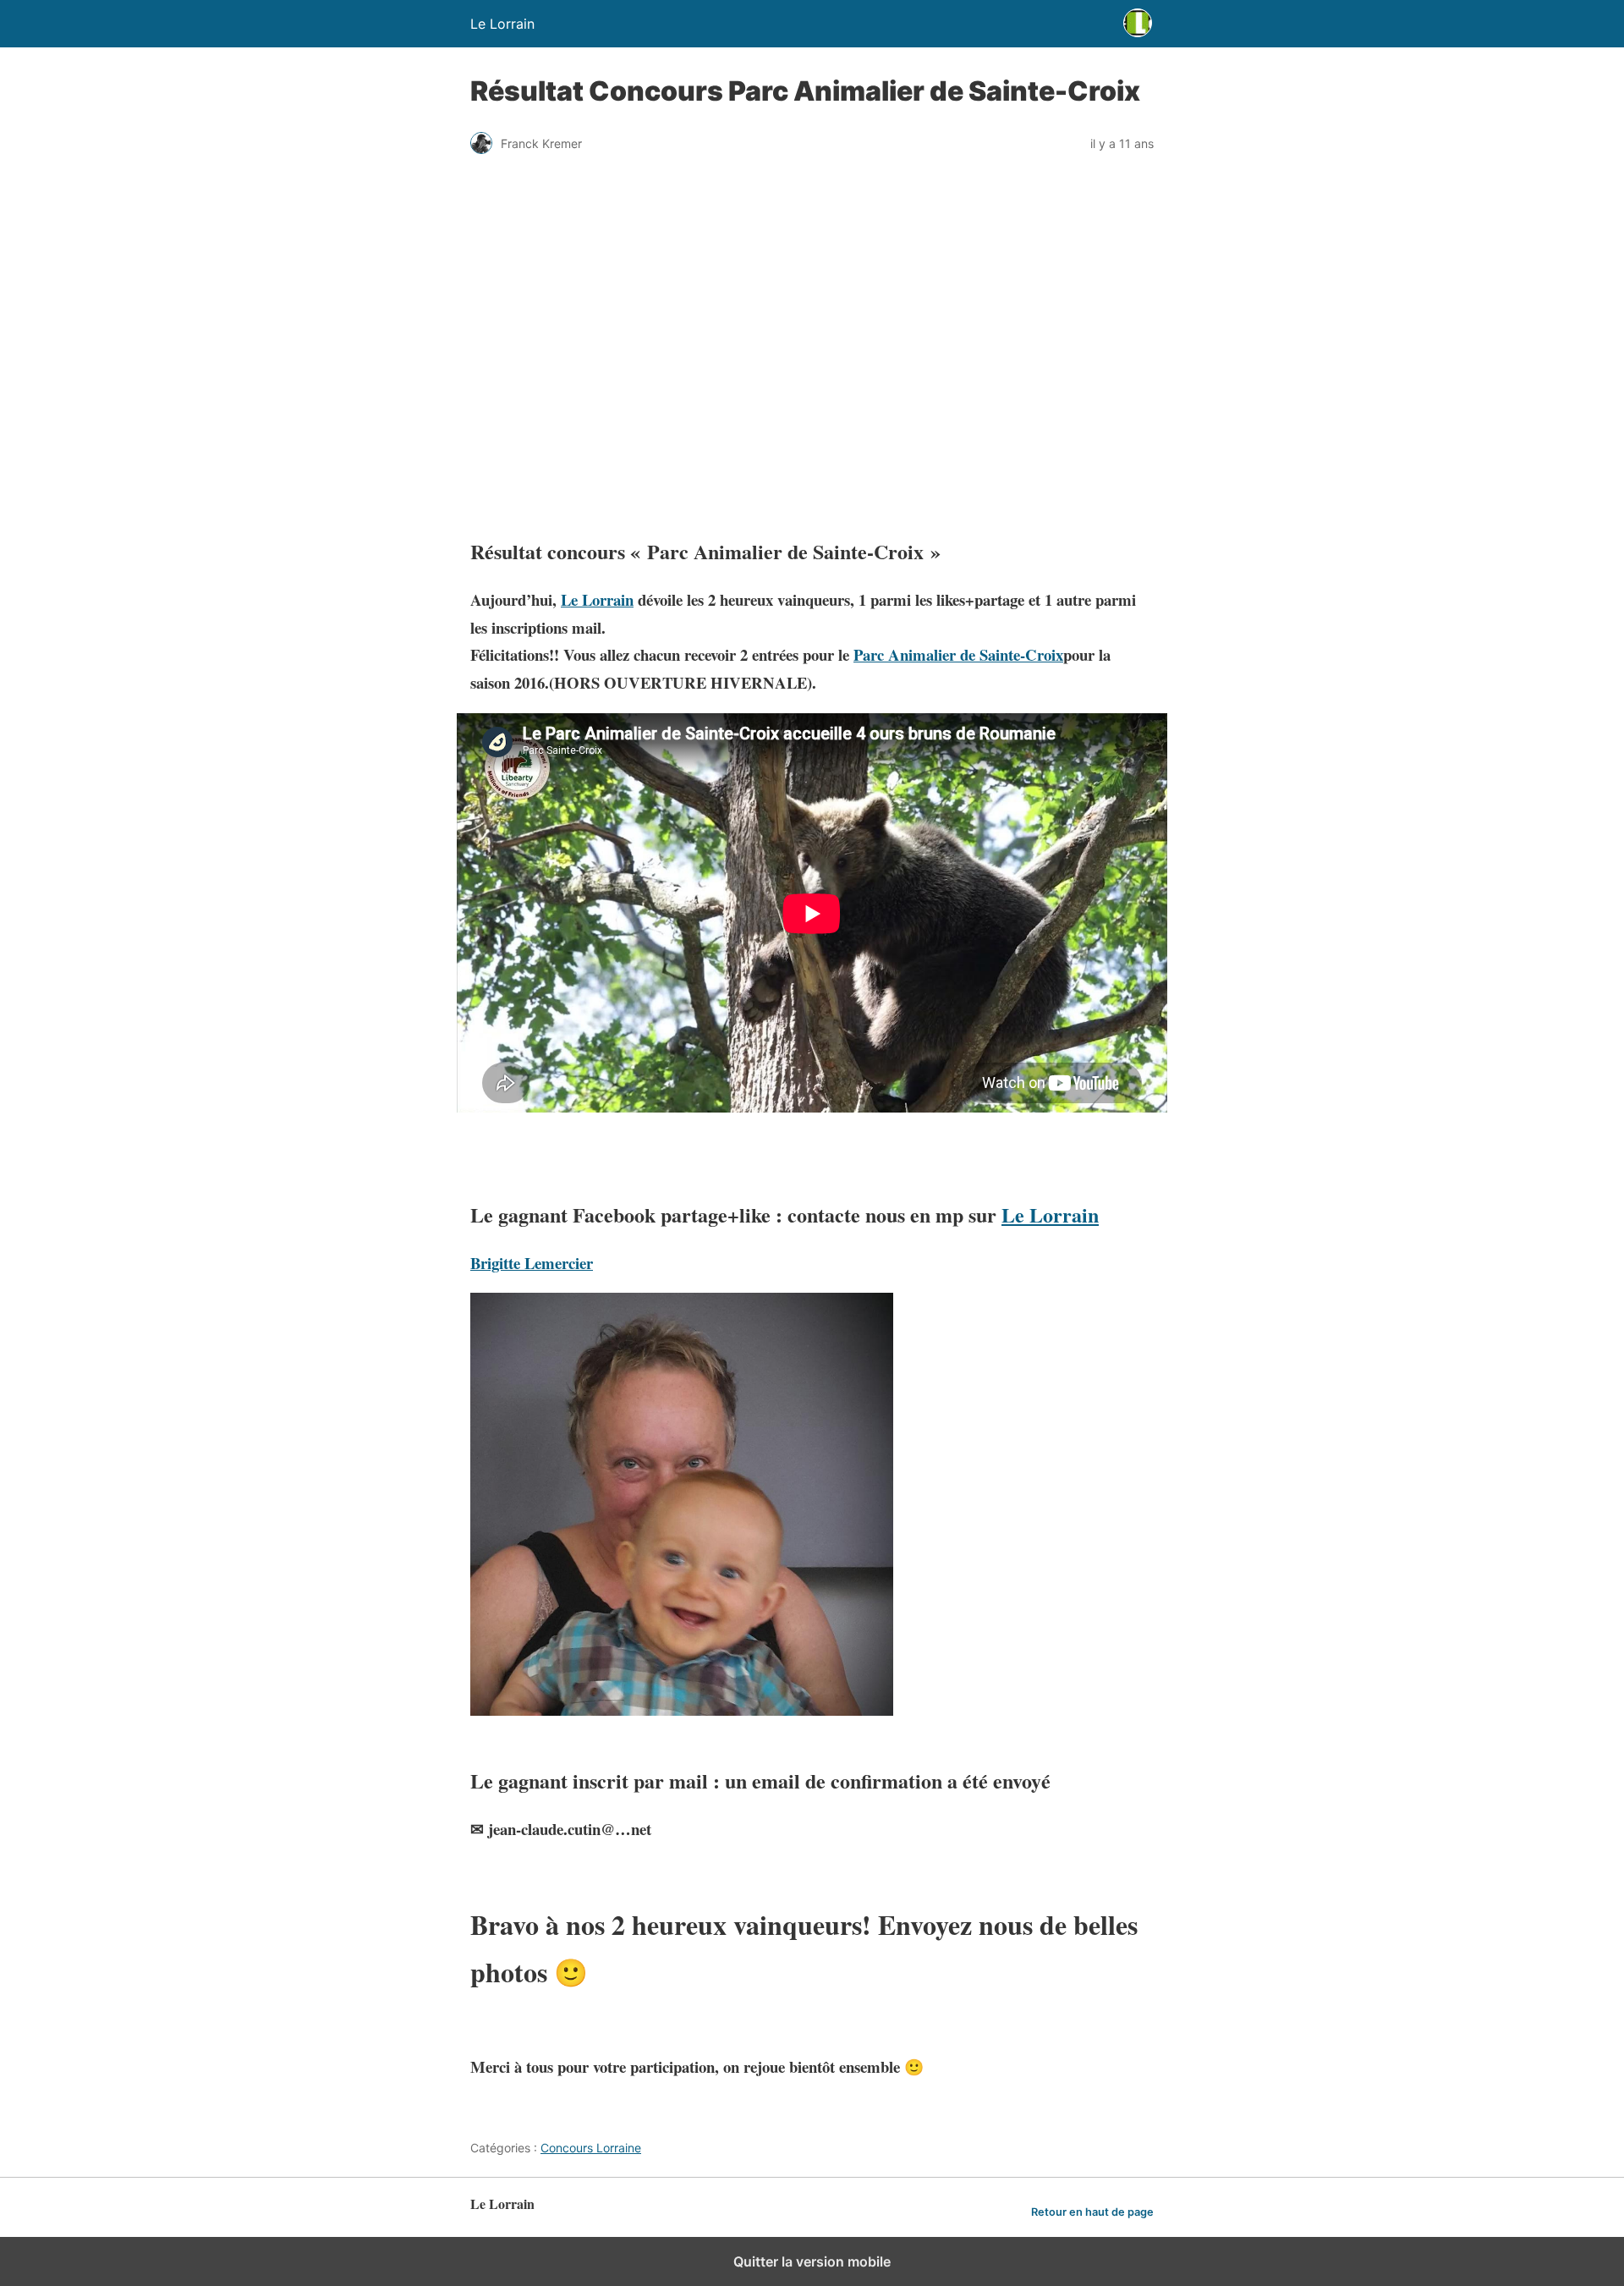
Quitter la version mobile (812, 2261)
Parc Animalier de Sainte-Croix (958, 654)
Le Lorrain (597, 599)
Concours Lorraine (591, 2148)
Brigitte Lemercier (532, 1263)
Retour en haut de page (1092, 2212)
